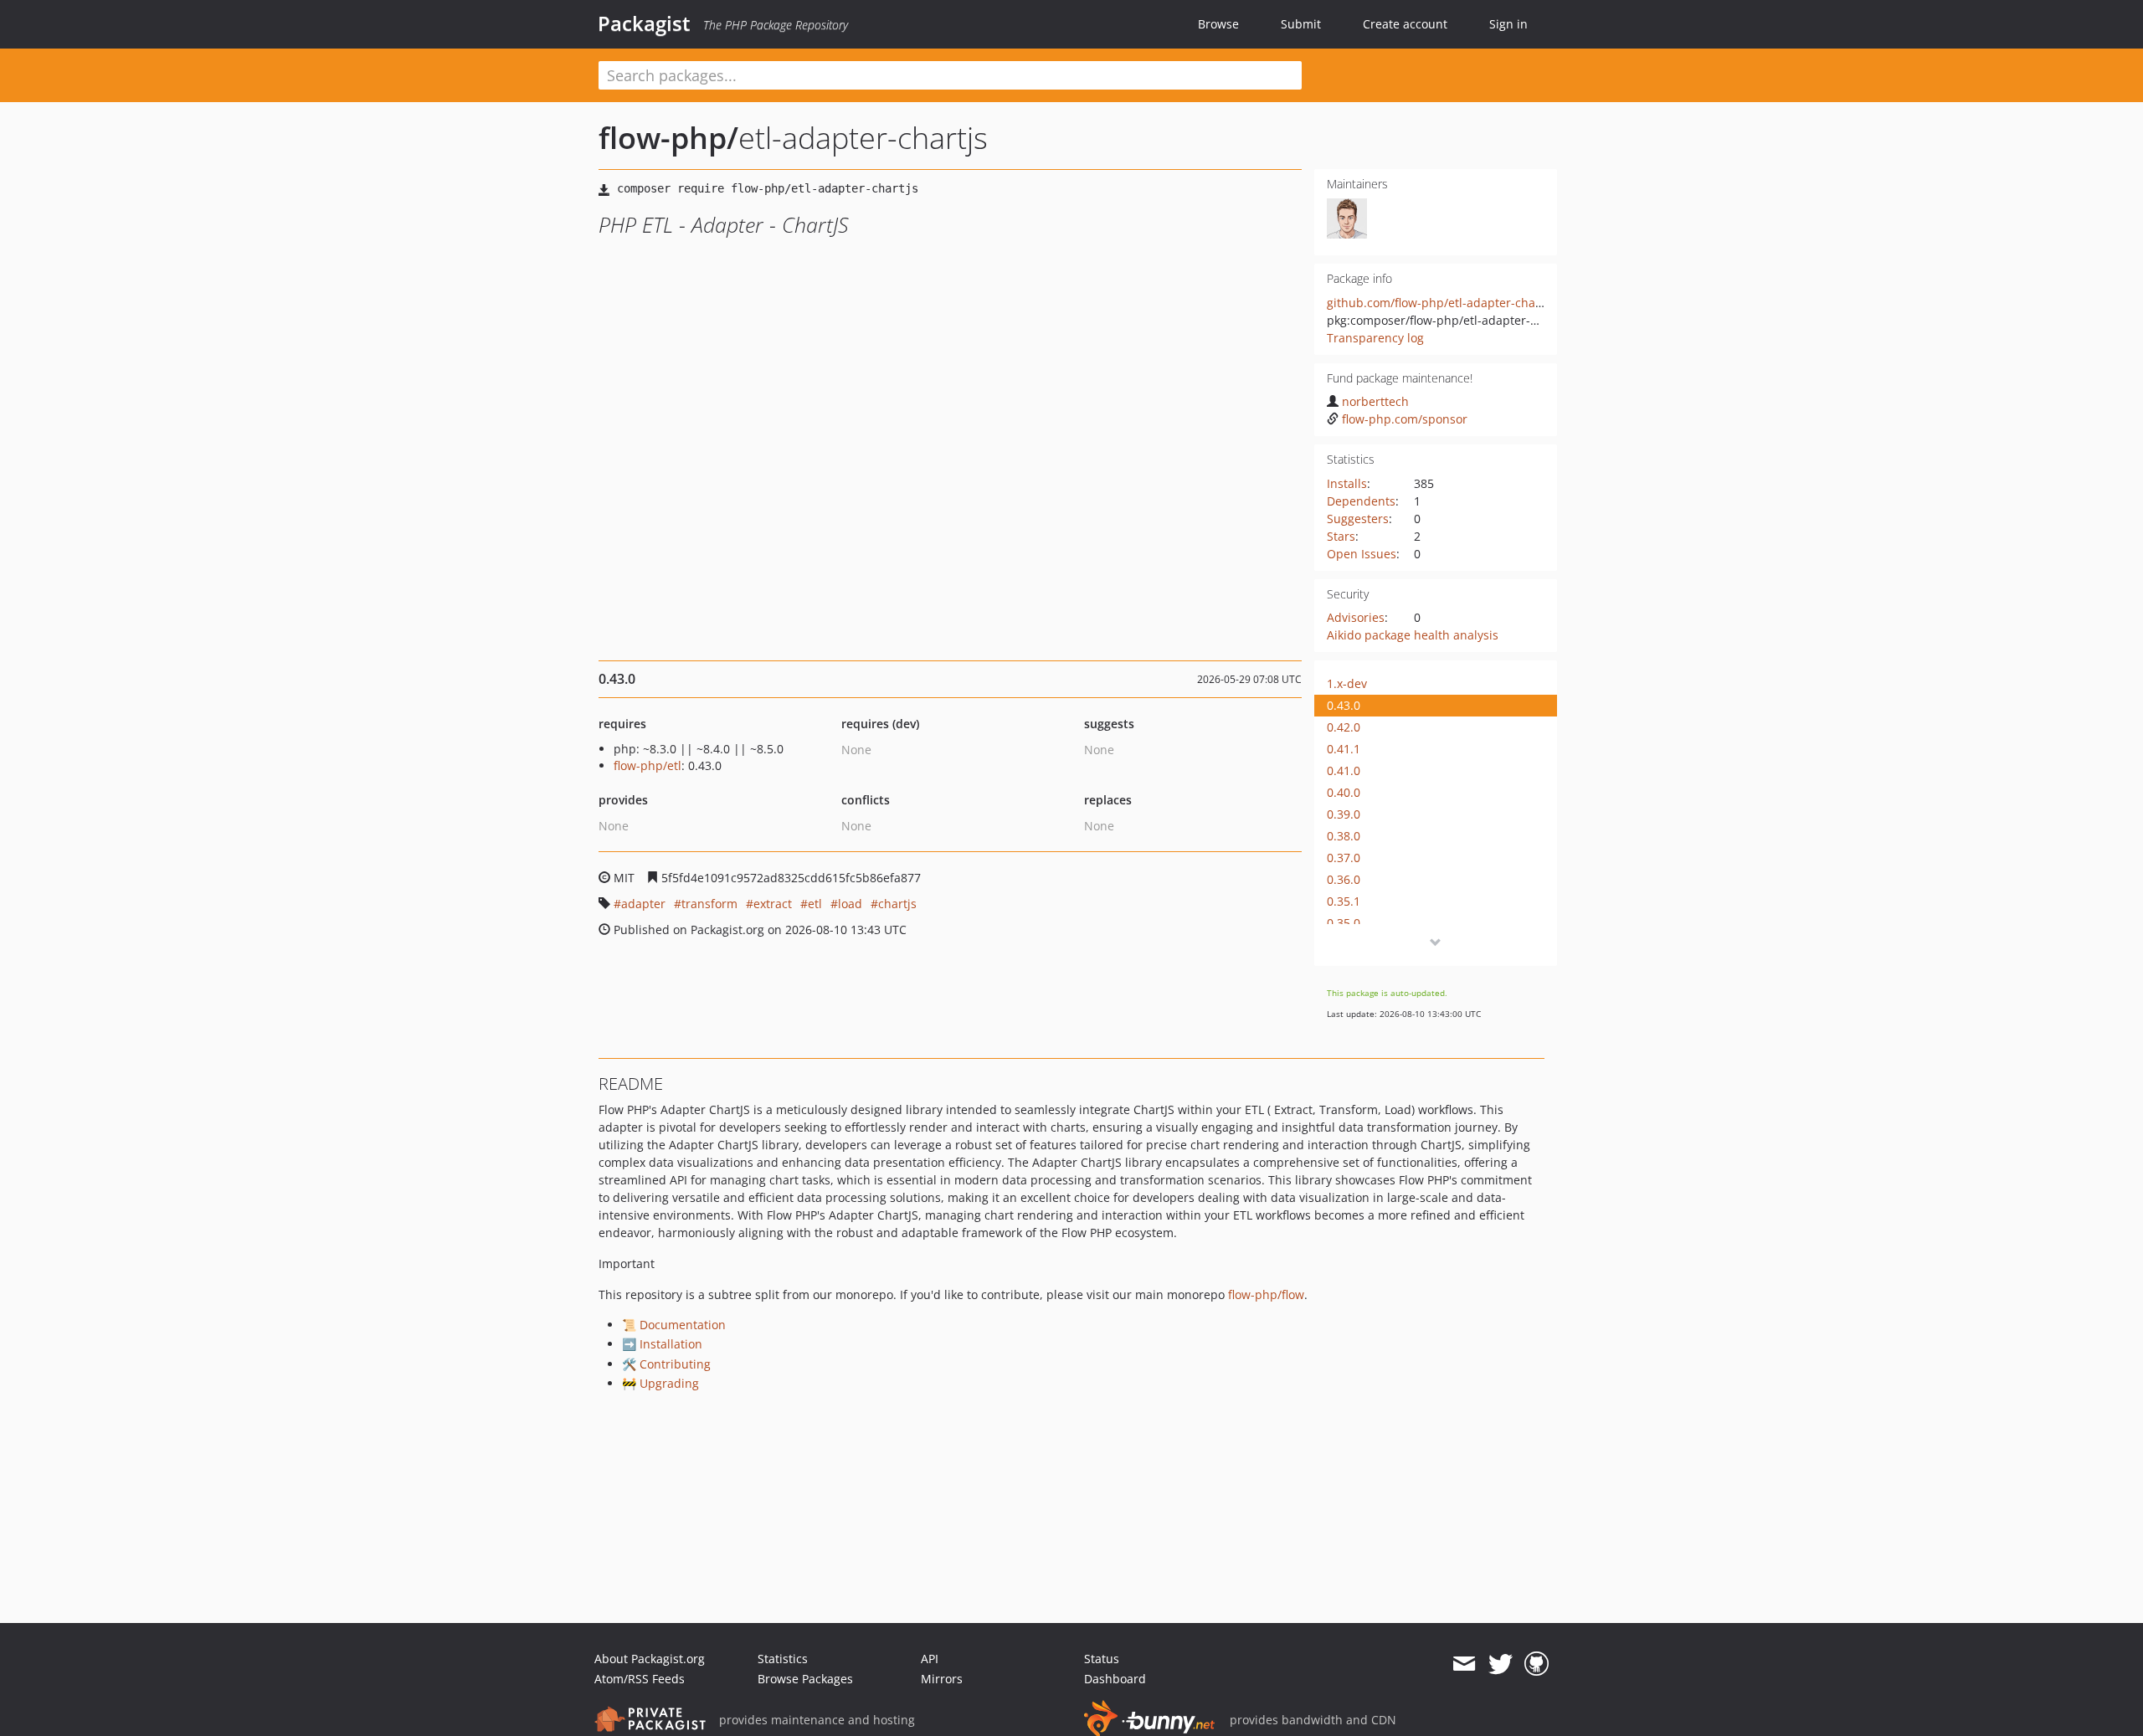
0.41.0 (1344, 770)
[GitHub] (1537, 1664)
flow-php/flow (1266, 1294)
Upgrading (669, 1383)
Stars (1341, 536)
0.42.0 (1344, 727)
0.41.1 (1344, 749)
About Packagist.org (650, 1659)
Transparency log (1375, 338)
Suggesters (1358, 519)
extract (773, 904)
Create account (1405, 24)
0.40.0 (1344, 792)
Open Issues (1362, 554)
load (850, 904)
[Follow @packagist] (1501, 1664)
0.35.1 (1344, 901)
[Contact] (1464, 1664)
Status (1102, 1659)
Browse (1218, 24)
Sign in (1508, 24)
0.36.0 (1344, 879)
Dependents (1361, 501)
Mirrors (942, 1679)
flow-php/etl (648, 765)
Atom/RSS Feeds (640, 1679)
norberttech (1375, 401)
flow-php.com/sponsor (1405, 419)
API (930, 1659)
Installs (1347, 483)
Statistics (783, 1659)
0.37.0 (1344, 858)
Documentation (683, 1325)
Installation (671, 1344)
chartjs (897, 904)
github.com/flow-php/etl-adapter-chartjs (1440, 303)
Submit (1301, 24)
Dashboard (1115, 1679)
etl (815, 904)
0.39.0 (1344, 814)
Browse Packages (805, 1679)
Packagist (644, 23)
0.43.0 (1344, 705)
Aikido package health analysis (1413, 635)
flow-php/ (668, 138)
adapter (643, 904)
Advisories (1356, 617)
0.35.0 (1344, 923)
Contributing (675, 1364)
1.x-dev (1347, 683)
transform (709, 904)
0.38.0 (1344, 836)
